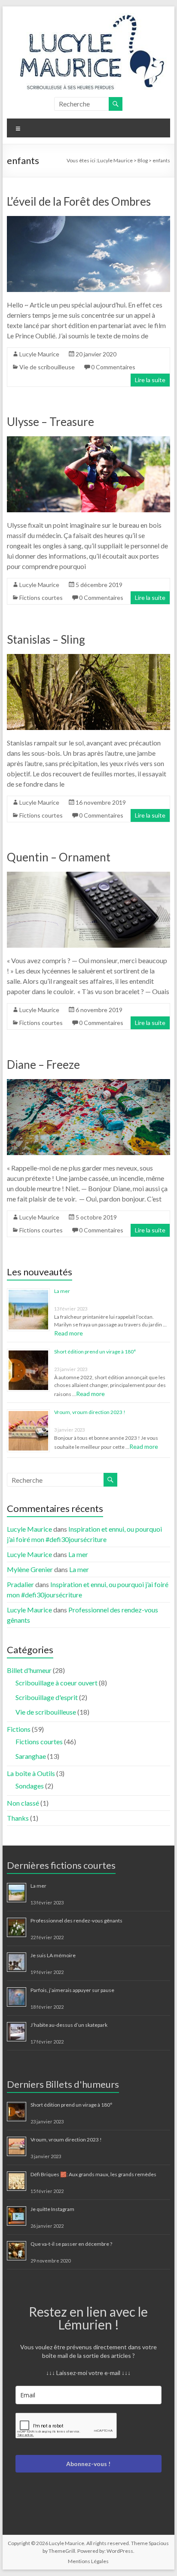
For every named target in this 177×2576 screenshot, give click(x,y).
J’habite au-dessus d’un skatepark (69, 2025)
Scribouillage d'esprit (47, 1697)
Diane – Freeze (43, 1064)
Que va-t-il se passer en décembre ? (71, 2244)
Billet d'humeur (29, 1670)
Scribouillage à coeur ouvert (56, 1683)
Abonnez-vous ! (88, 2464)
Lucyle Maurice (39, 354)
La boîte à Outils (31, 1773)
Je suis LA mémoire (53, 1955)
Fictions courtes (41, 598)
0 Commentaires (113, 367)
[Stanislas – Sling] (88, 658)
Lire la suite (150, 380)
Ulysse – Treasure (50, 422)
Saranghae (31, 1756)
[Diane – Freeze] (88, 1083)
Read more (69, 1333)
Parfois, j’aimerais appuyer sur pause (72, 1990)
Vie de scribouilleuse (47, 367)
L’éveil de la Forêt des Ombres (79, 201)
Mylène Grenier (30, 1569)
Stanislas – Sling (46, 639)
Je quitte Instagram (52, 2209)
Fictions (19, 1729)
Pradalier (20, 1584)
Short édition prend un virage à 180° (95, 1352)
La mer (62, 1291)
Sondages (30, 1786)
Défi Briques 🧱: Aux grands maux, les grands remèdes (93, 2174)
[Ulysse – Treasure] (88, 440)
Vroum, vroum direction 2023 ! (90, 1412)
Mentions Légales (88, 2561)
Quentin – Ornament (59, 857)
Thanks (18, 1818)
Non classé (23, 1803)
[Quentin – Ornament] (88, 876)
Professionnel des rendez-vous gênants (76, 1921)
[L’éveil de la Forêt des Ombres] (88, 220)
